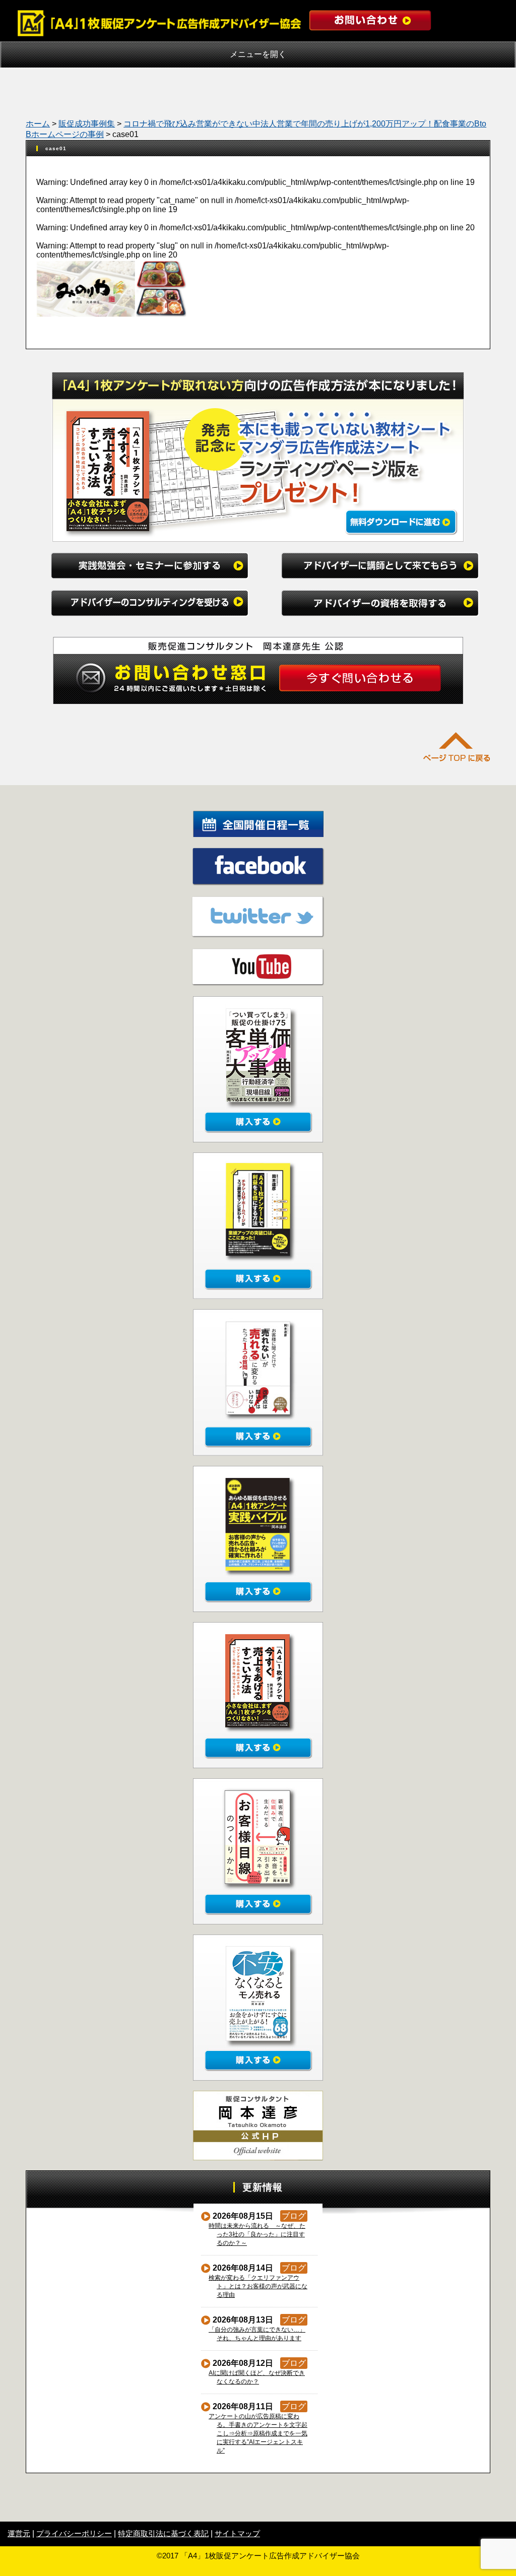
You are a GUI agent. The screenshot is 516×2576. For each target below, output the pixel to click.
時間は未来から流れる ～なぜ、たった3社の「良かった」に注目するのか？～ (257, 2234)
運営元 (19, 2533)
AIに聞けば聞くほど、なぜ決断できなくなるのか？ (257, 2377)
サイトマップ (237, 2533)
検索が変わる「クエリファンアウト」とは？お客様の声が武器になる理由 (258, 2286)
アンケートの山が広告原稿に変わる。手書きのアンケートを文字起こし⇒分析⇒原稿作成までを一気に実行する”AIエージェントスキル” (258, 2433)
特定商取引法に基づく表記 (163, 2533)
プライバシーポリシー (74, 2533)
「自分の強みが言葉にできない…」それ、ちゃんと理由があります (257, 2334)
